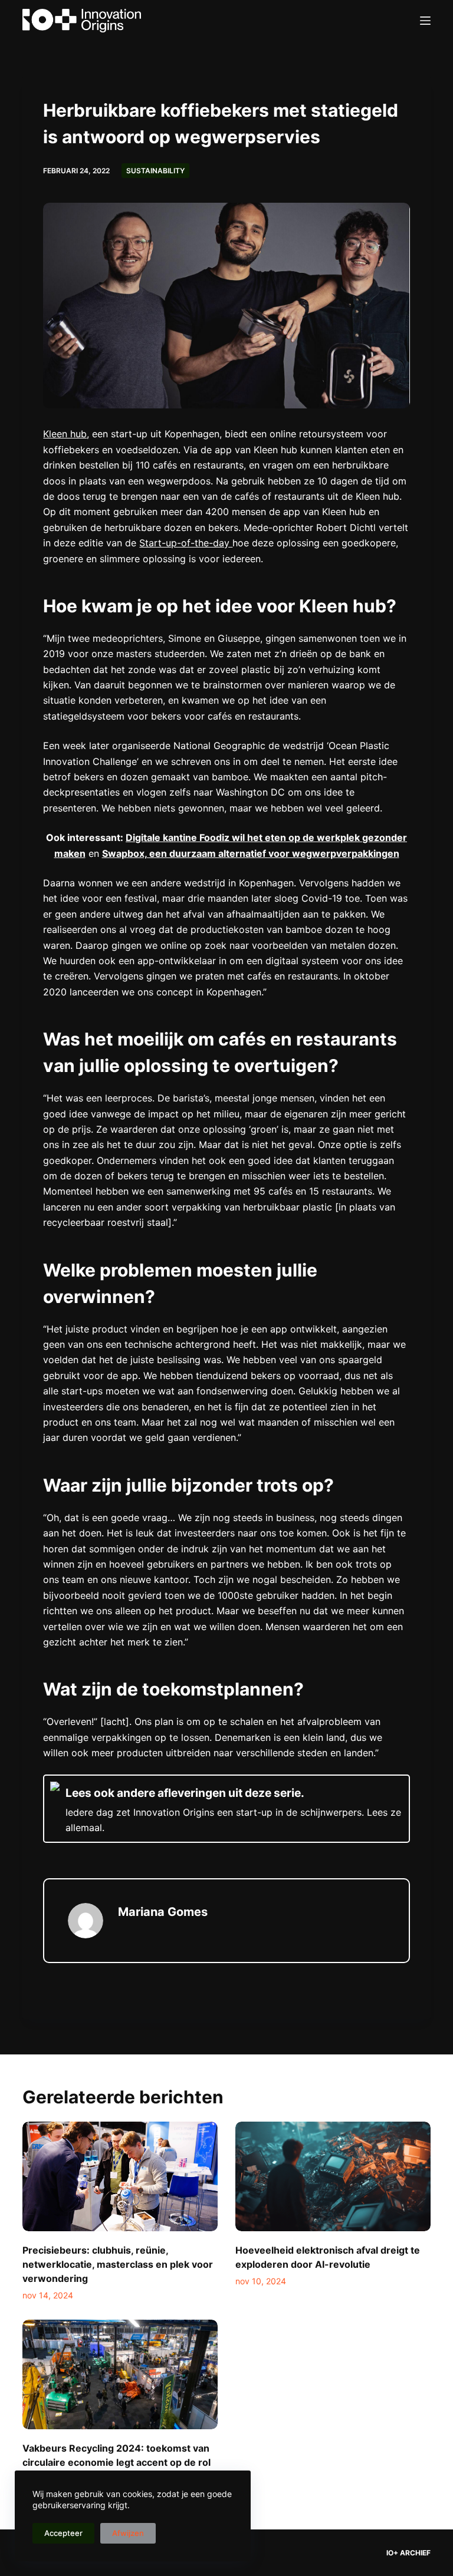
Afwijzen (128, 2533)
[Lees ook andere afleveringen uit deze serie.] (226, 1808)
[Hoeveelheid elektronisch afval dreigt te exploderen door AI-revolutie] (333, 2176)
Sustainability (155, 171)
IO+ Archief (408, 2553)
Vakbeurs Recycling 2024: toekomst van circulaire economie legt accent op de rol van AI (116, 2462)
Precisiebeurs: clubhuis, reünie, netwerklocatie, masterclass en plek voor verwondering (118, 2264)
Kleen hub (65, 434)
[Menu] (425, 21)
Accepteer (63, 2533)
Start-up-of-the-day (186, 543)
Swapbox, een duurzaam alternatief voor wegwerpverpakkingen (251, 853)
